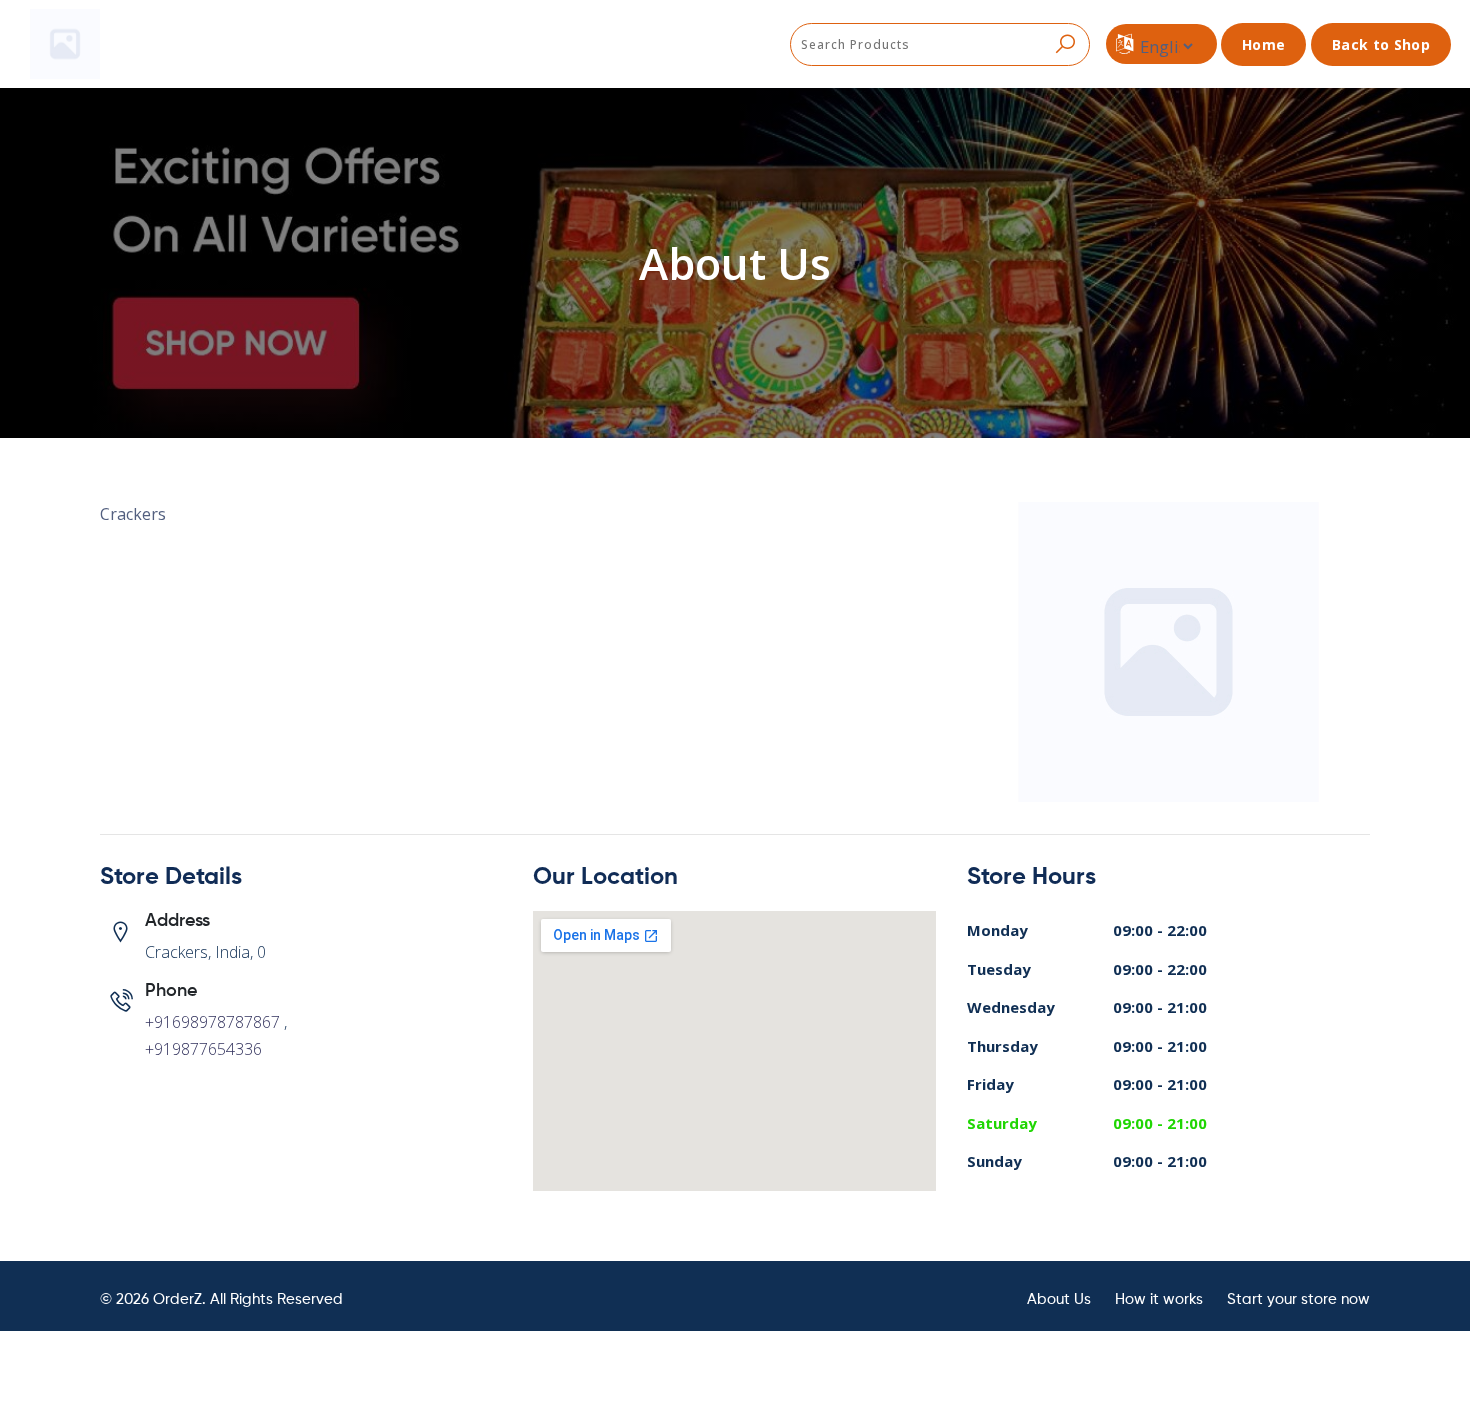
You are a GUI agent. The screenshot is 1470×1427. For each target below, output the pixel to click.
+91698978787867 (212, 1022)
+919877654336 (203, 1049)
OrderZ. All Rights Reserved (248, 1299)
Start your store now (1298, 1299)
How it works (1159, 1299)
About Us (1059, 1299)
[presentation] (940, 44)
